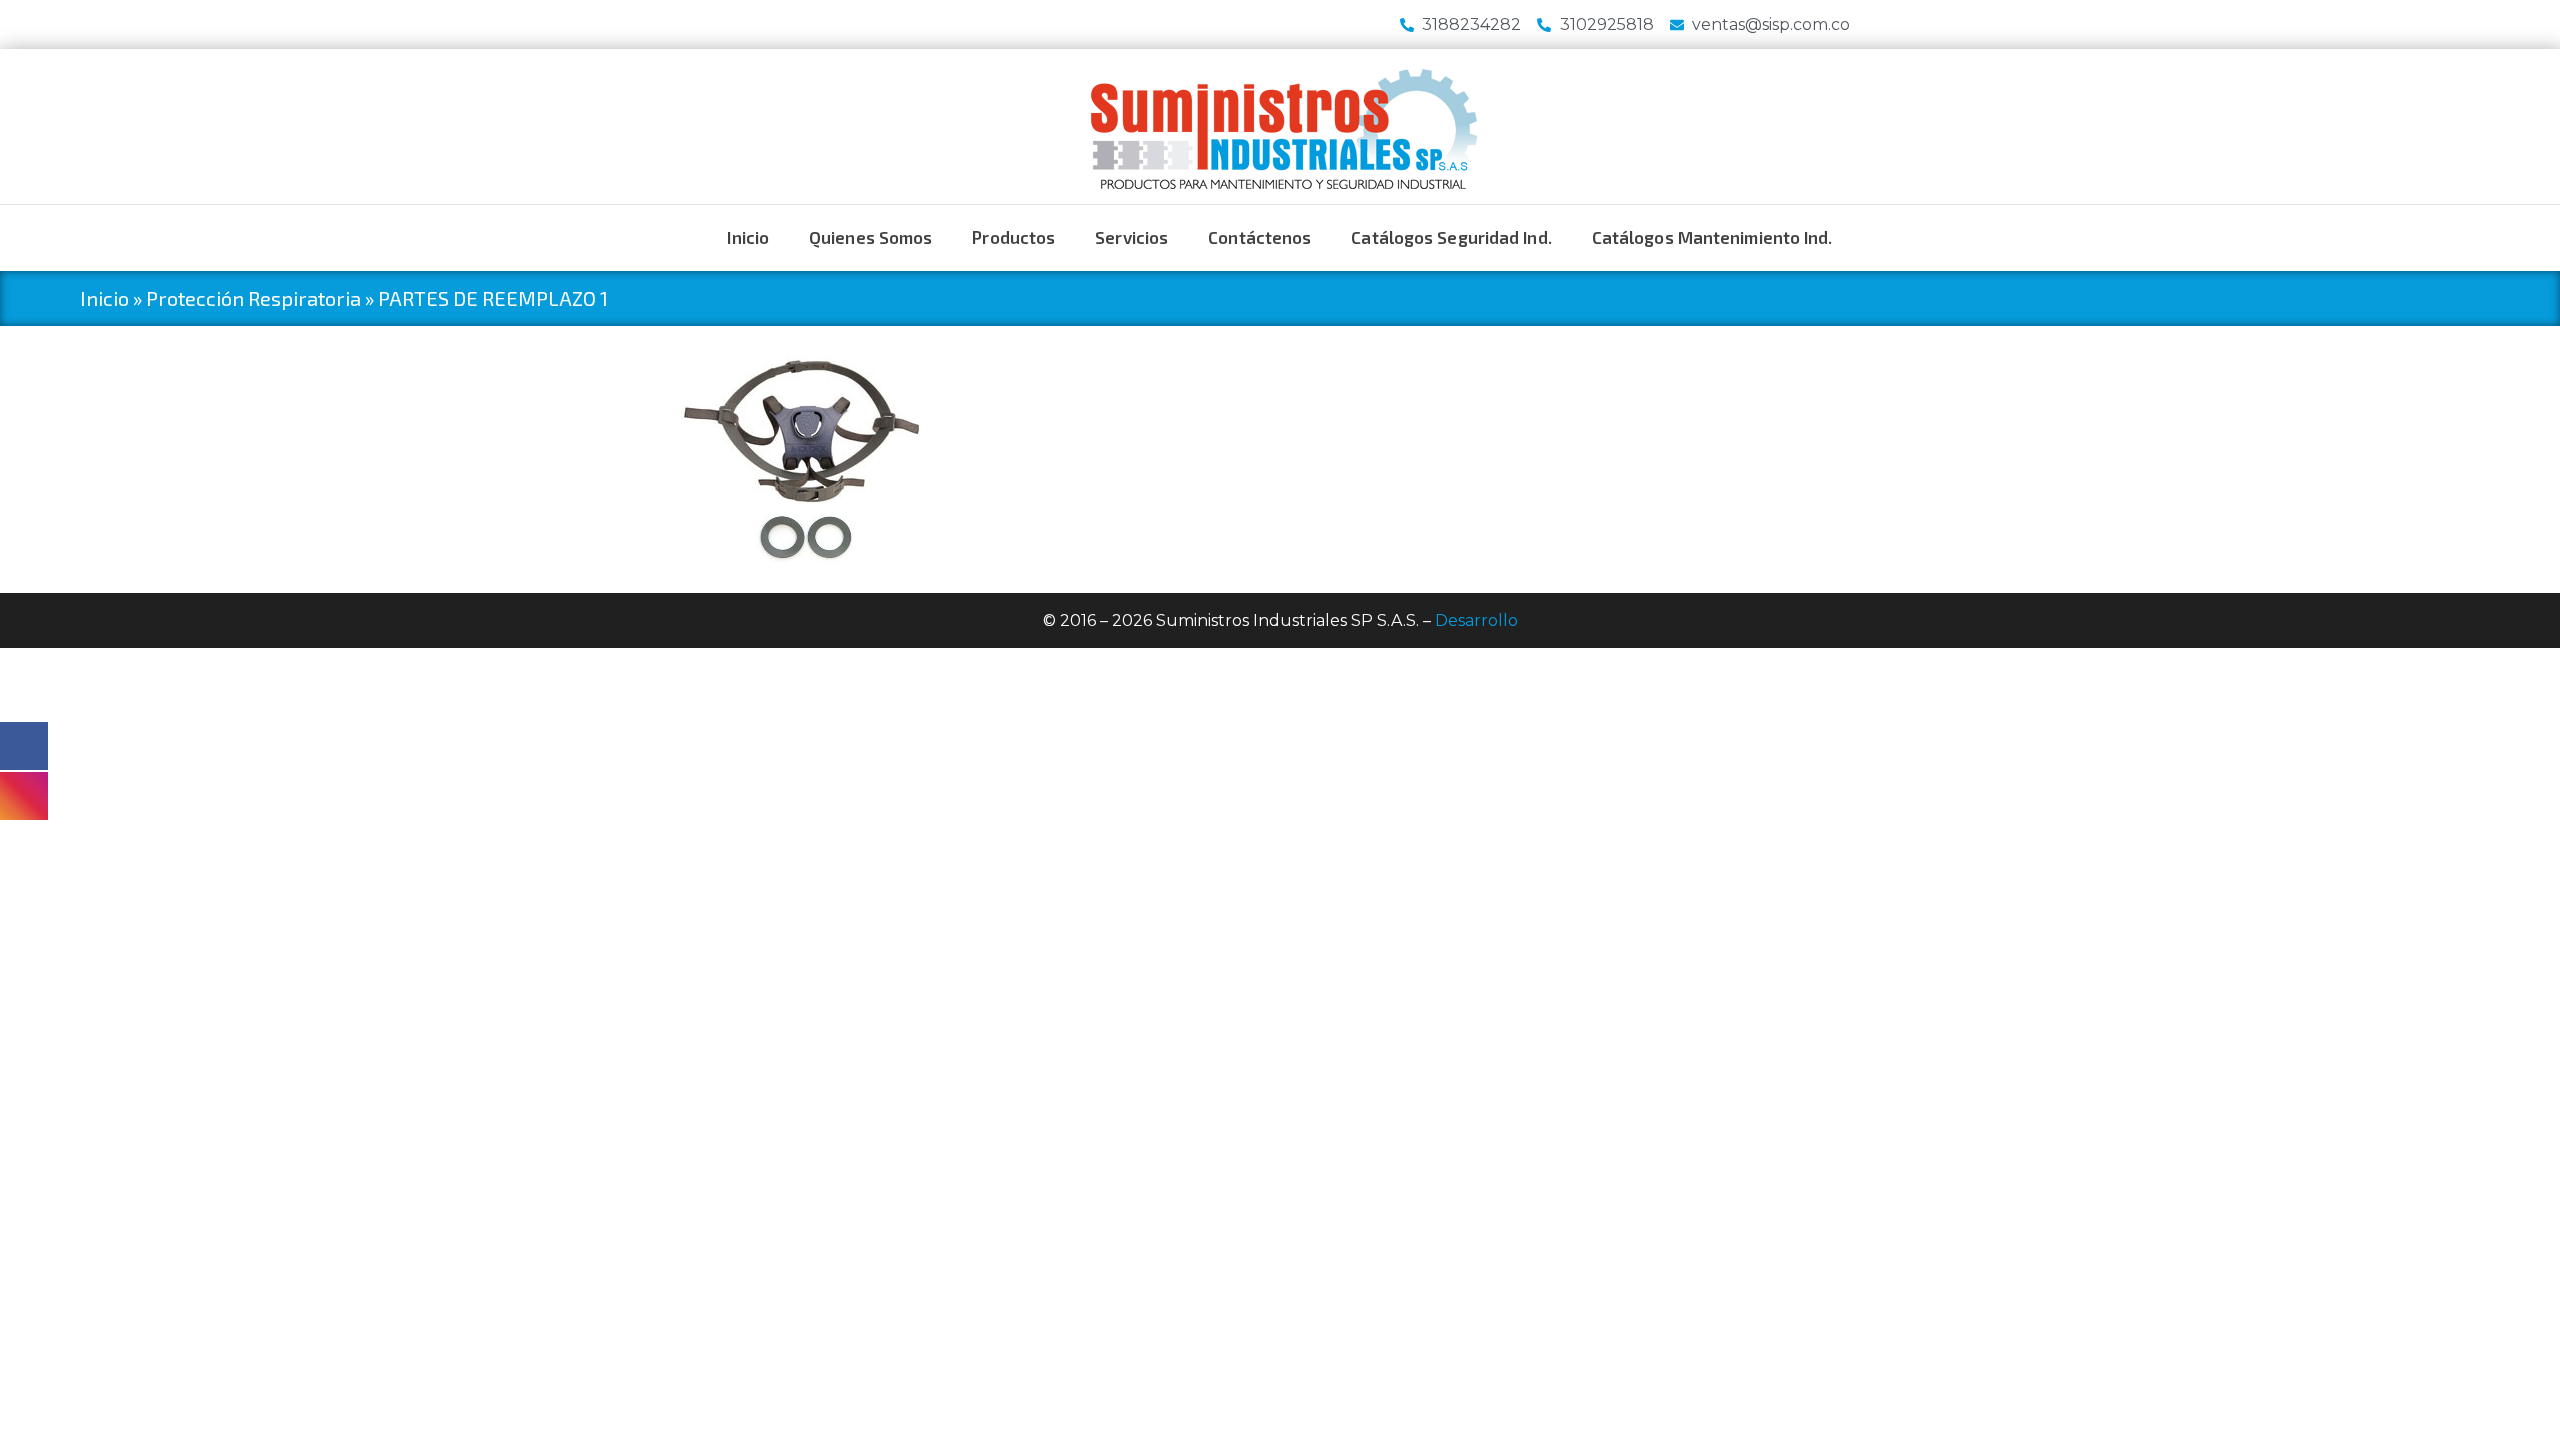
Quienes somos (870, 237)
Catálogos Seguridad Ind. (1451, 237)
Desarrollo (1476, 620)
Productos (1013, 237)
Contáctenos (1259, 237)
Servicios (1131, 237)
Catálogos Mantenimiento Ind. (1712, 237)
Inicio (748, 237)
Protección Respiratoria (253, 298)
